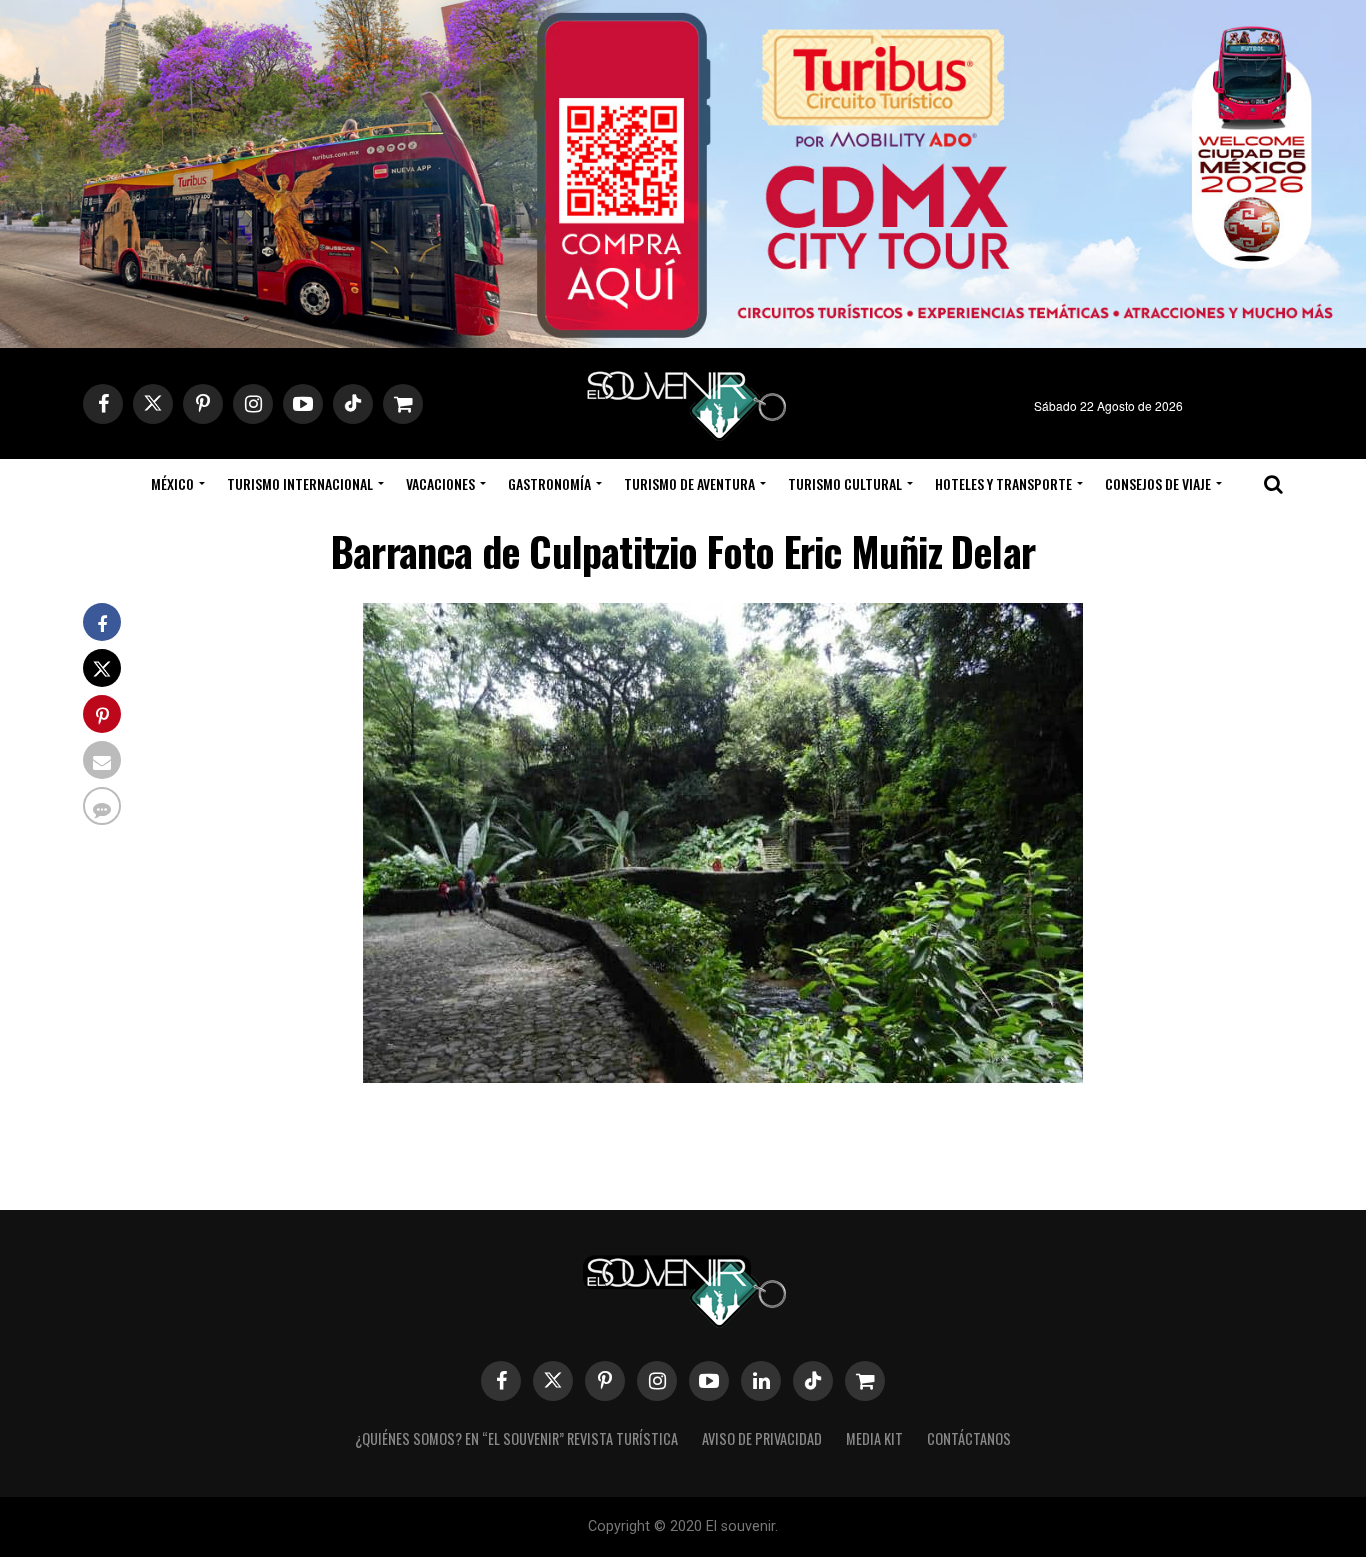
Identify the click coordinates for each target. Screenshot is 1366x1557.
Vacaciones (440, 483)
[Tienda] (865, 1381)
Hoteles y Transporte (1003, 483)
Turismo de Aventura (689, 483)
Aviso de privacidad (762, 1438)
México (172, 483)
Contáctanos (969, 1438)
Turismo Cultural (845, 483)
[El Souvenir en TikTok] (813, 1381)
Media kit (874, 1438)
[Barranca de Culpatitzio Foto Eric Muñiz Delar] (723, 1076)
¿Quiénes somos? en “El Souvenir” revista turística (516, 1438)
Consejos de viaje (1158, 483)
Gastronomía (549, 483)
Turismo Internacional (300, 483)
